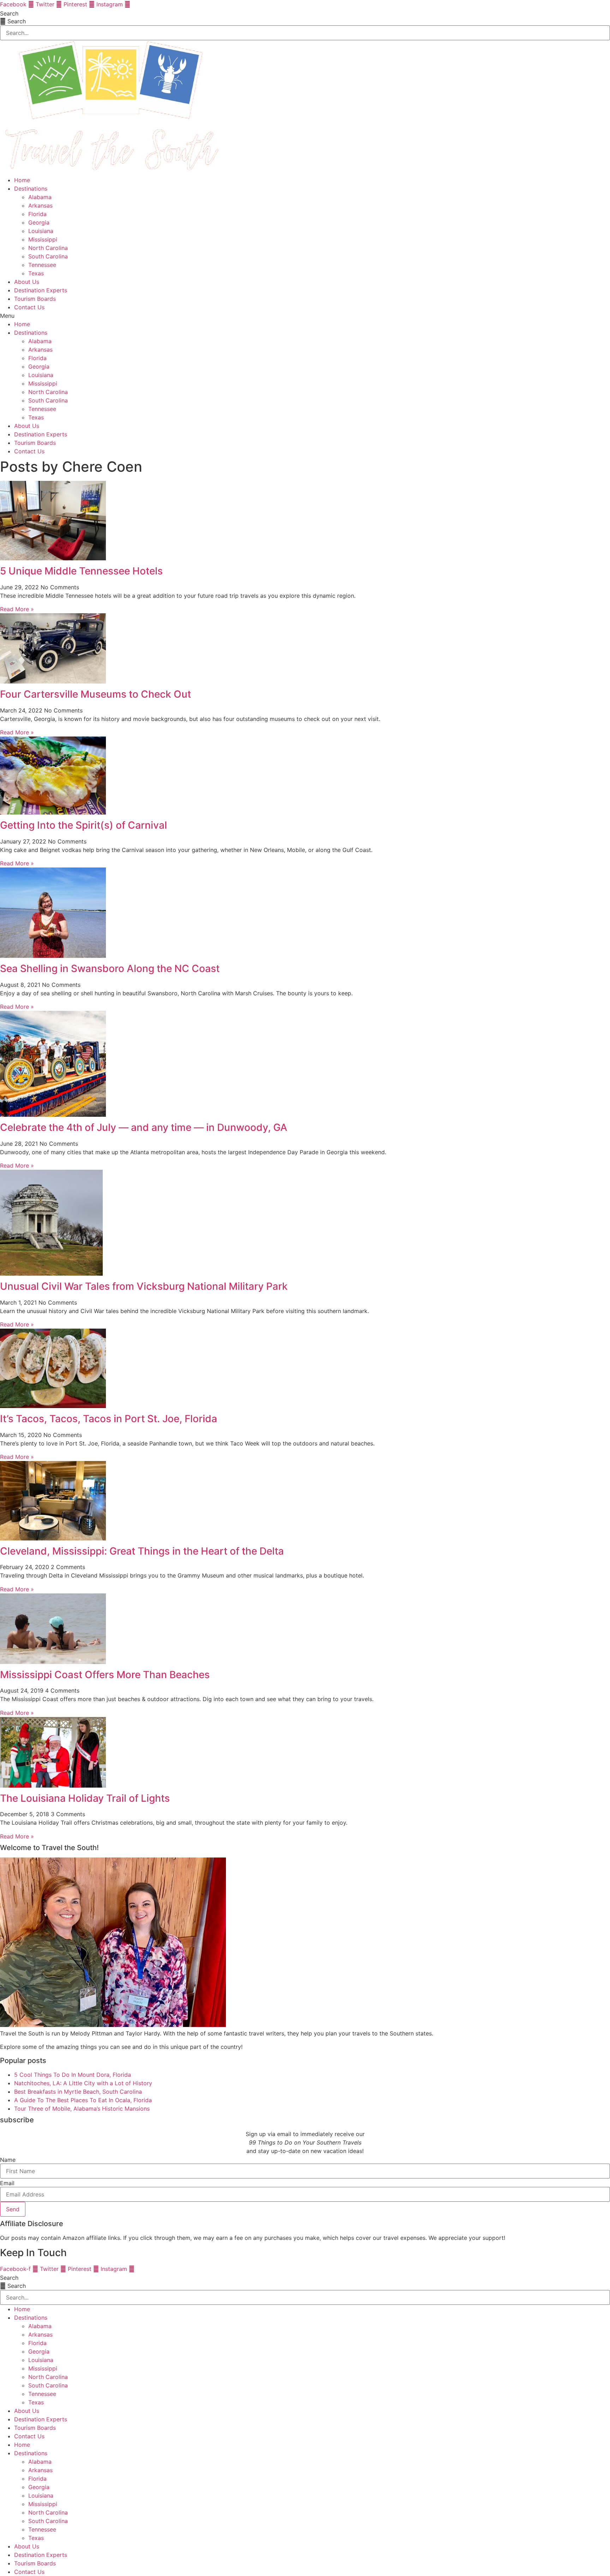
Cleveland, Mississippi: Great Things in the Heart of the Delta (142, 1551)
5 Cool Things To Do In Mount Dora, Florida (73, 2075)
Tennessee (42, 265)
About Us (27, 282)
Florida (37, 214)
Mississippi (43, 239)
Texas (36, 273)
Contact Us (29, 307)
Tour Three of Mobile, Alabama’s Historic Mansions (82, 2109)
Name (8, 2160)
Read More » (17, 609)
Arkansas (40, 205)
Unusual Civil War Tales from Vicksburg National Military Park (144, 1286)
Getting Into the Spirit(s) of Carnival (83, 825)
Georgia (39, 222)
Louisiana (41, 231)
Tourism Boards (35, 299)
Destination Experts (41, 290)
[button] (305, 316)
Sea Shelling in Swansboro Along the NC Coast (110, 968)
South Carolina (48, 256)
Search (9, 13)
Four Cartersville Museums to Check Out (95, 694)
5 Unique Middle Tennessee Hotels (81, 571)
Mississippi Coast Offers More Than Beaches (105, 1675)
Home (22, 180)
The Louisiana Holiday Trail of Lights (85, 1798)
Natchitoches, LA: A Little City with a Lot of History (83, 2083)
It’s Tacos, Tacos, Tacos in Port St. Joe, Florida (109, 1419)
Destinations (31, 189)
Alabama (40, 197)
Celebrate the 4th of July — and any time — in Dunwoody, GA (144, 1127)
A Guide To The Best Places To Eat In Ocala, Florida (83, 2100)
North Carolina (48, 248)
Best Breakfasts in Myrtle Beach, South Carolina (78, 2092)
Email (7, 2183)
